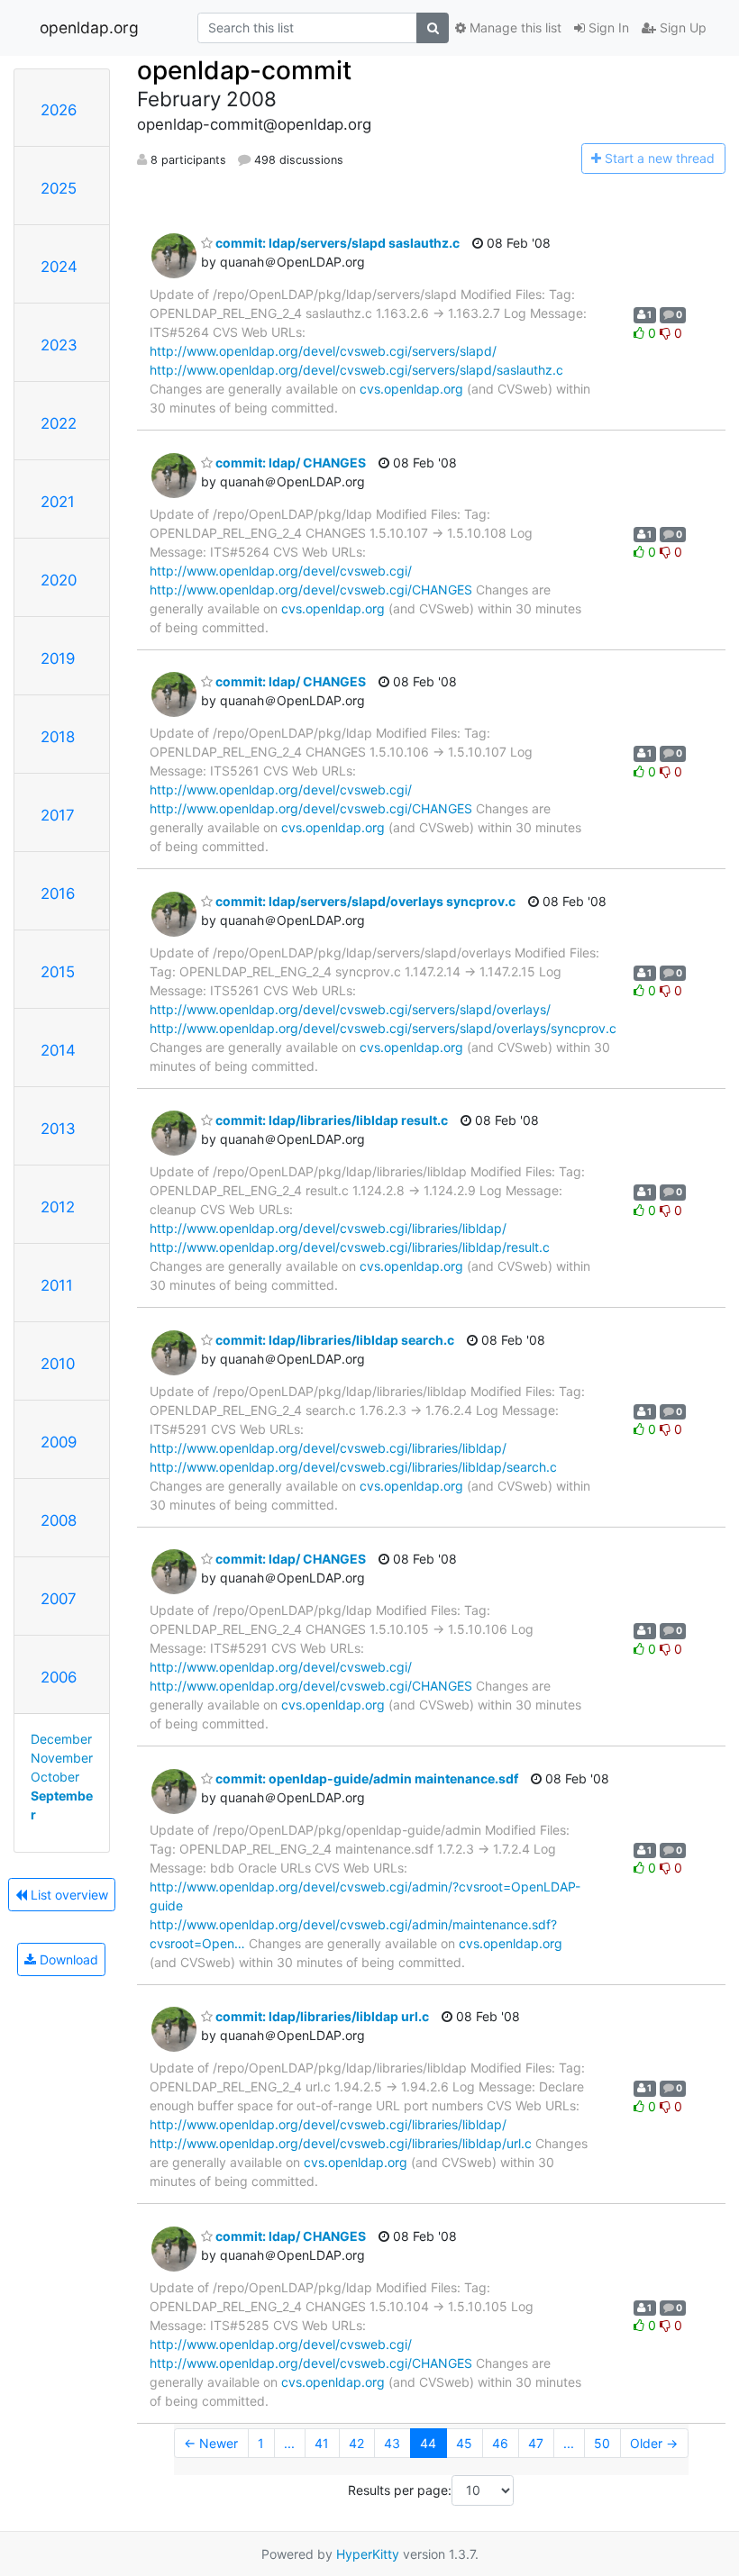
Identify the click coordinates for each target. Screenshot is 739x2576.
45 (464, 2443)
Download (67, 1959)
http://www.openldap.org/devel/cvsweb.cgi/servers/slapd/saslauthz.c (356, 370)
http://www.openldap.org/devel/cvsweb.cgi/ (281, 571)
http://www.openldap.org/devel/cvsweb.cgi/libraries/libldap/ (328, 1228)
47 (536, 2443)
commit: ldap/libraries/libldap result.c (330, 1120)
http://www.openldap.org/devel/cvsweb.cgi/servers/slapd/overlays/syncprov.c (383, 1028)
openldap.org (89, 27)
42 (356, 2443)
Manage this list (514, 27)
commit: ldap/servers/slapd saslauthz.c (336, 243)
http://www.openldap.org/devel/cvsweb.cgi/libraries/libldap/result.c (350, 1247)
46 (500, 2443)
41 (322, 2443)
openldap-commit (244, 70)
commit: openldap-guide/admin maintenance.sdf (365, 1778)
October (55, 1777)
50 (602, 2443)
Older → (654, 2443)
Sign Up (681, 27)
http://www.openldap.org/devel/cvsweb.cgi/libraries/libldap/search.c (353, 1467)
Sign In (607, 27)
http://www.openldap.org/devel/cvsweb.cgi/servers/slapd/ (323, 351)
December (61, 1739)
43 (392, 2443)
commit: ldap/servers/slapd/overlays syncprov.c (364, 901)
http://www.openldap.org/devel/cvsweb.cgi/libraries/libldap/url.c (341, 2143)
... (289, 2443)
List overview (68, 1895)
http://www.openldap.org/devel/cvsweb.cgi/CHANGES (311, 590)
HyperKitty (368, 2554)
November (62, 1758)
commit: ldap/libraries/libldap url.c (321, 2016)
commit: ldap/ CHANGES (289, 463)
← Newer (211, 2443)
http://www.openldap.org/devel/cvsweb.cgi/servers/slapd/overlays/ (350, 1009)
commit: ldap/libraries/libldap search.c (333, 1340)
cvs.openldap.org (411, 389)
